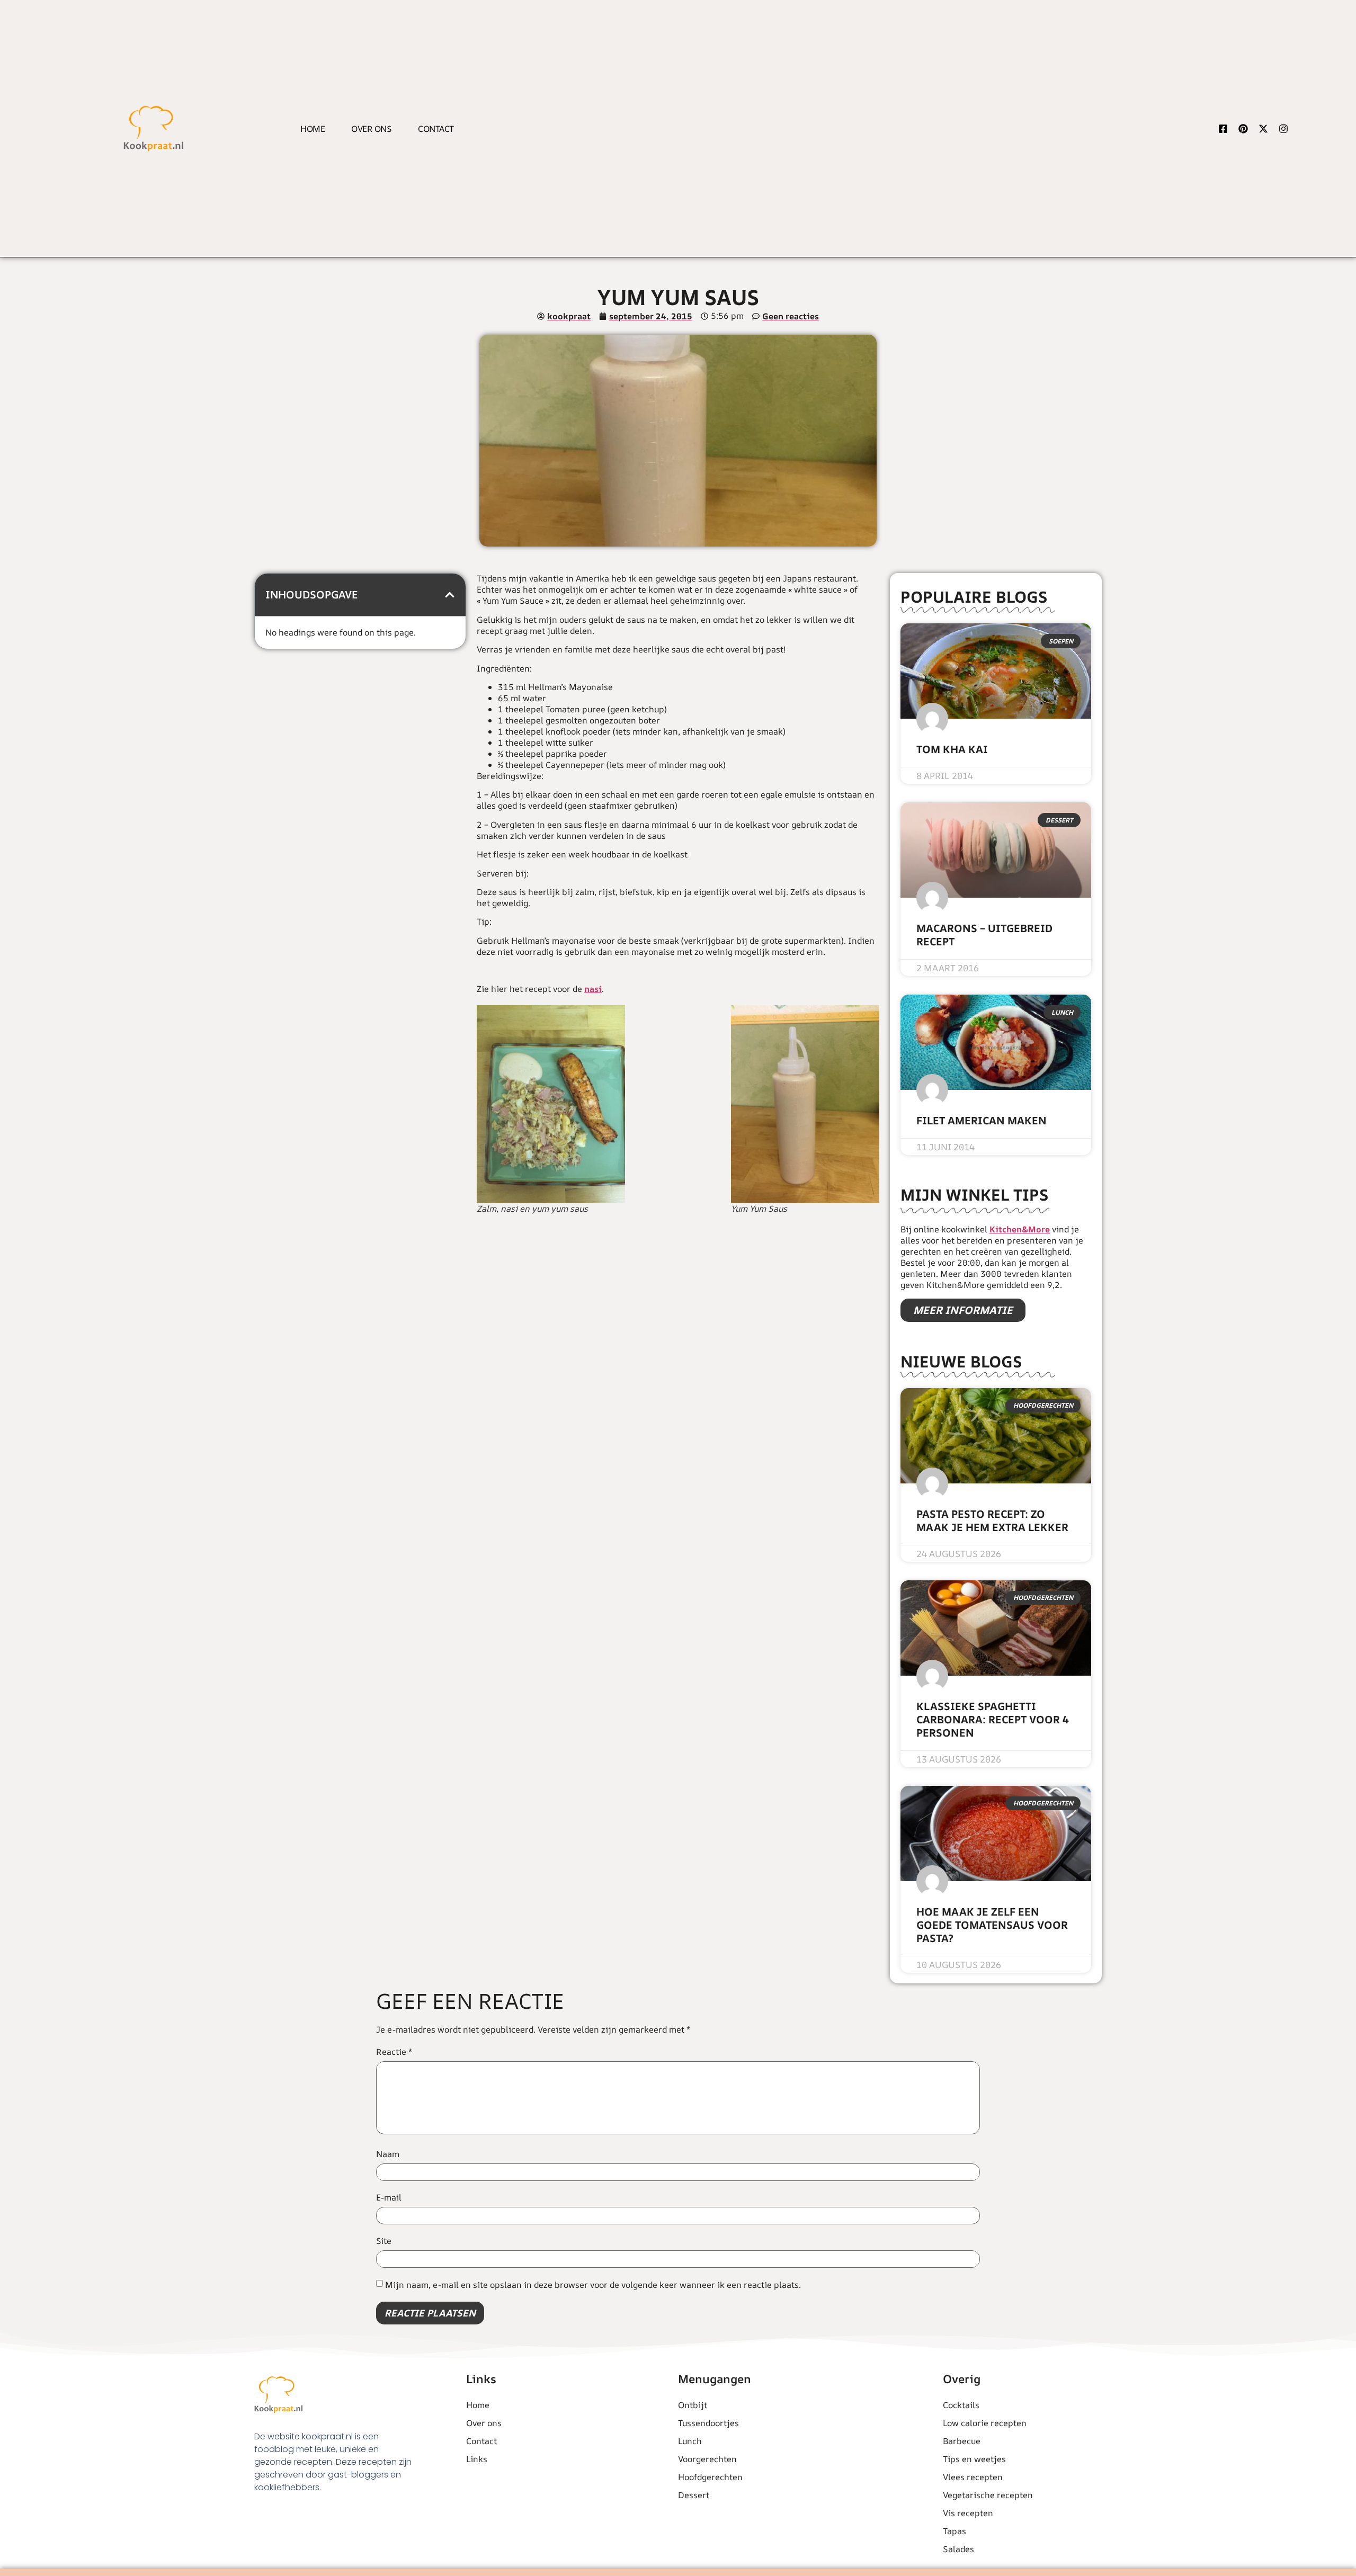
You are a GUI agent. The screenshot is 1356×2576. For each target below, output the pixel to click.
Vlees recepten (973, 2477)
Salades (958, 2549)
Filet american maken (982, 1120)
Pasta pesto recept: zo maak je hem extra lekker (992, 1520)
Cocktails (961, 2405)
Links (477, 2459)
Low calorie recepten (985, 2423)
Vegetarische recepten (988, 2495)
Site (384, 2241)
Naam (388, 2154)
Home (313, 129)
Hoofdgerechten (710, 2477)
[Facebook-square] (1223, 129)
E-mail (389, 2197)
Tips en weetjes (974, 2459)
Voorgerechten (707, 2459)
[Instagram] (1283, 129)
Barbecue (962, 2441)
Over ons (371, 129)
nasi (593, 989)
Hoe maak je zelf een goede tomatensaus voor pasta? (992, 1925)
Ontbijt (693, 2405)
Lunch (690, 2441)
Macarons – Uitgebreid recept (984, 935)
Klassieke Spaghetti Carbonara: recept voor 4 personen (993, 1719)
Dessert (694, 2495)
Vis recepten (968, 2513)
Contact (436, 129)
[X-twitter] (1263, 129)
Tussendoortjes (708, 2423)
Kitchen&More (1020, 1229)
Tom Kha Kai (952, 749)
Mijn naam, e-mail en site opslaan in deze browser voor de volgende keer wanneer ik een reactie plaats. (593, 2285)
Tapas (954, 2531)
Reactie (394, 2052)
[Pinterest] (1243, 129)
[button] (450, 595)
